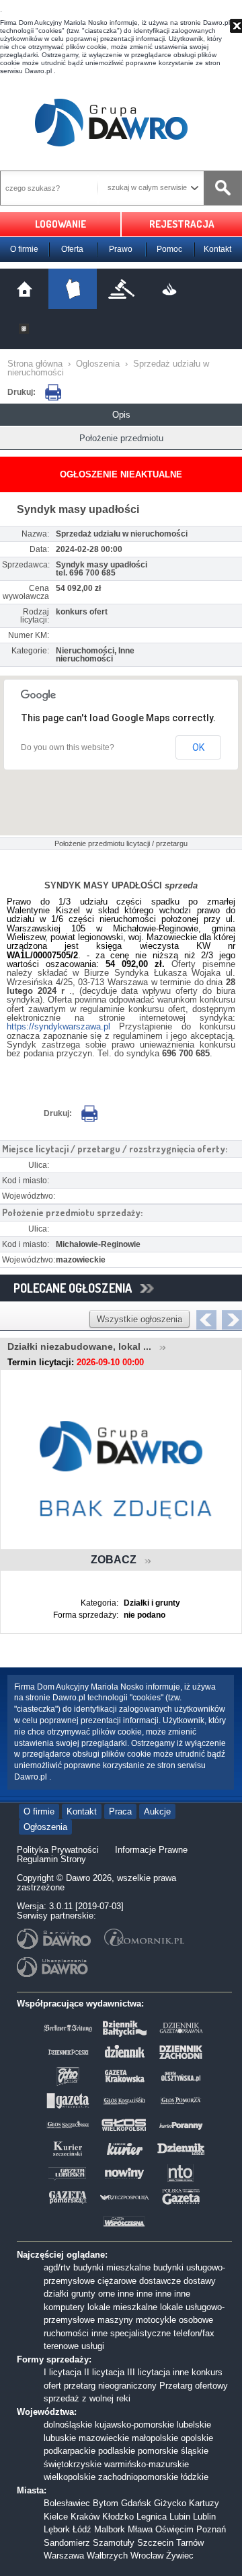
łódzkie (195, 2477)
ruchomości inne (76, 2333)
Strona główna (35, 364)
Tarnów (190, 2543)
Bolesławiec (67, 2503)
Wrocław (147, 2556)
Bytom (106, 2503)
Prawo (121, 249)
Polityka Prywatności (58, 1850)
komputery (64, 2307)
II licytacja (104, 2372)
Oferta (72, 249)
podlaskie (117, 2451)
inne (126, 2294)
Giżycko (170, 2503)
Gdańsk (136, 2503)
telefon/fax (194, 2333)
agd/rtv (57, 2267)
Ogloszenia (98, 364)
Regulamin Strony (51, 1859)
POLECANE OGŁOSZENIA (77, 1288)
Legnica (152, 2517)
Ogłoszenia (45, 1827)
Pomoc (169, 249)
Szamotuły (114, 2543)
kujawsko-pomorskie (134, 2425)
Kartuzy (204, 2503)
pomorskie (158, 2451)
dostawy (200, 2281)
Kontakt (217, 249)
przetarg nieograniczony (110, 2386)
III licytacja (149, 2372)
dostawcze (160, 2281)
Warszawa (64, 2556)
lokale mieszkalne (122, 2307)
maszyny (115, 2320)
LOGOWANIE (61, 224)
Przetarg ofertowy (194, 2386)
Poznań (211, 2529)
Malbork (110, 2529)
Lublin (204, 2517)
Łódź (82, 2529)
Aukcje (157, 1811)
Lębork (57, 2529)
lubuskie (60, 2438)
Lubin (180, 2517)
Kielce (56, 2517)
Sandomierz (67, 2543)
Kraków (85, 2517)
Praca (120, 1811)
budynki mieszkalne (112, 2267)
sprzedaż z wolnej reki (87, 2398)
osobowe (196, 2320)
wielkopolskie (70, 2477)
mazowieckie (104, 2438)
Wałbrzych (107, 2556)
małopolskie (155, 2438)
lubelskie (194, 2425)
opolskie (197, 2438)
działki (56, 2294)
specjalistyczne (140, 2333)
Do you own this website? (68, 747)
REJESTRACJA (182, 224)
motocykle (156, 2320)
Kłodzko (118, 2517)
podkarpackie (70, 2451)
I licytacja (63, 2372)
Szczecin (155, 2543)
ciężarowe (117, 2281)
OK (198, 747)
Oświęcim (174, 2529)
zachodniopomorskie (138, 2477)
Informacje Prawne (151, 1850)
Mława (140, 2529)
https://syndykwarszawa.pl (58, 1026)
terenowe (61, 2346)
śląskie (195, 2451)
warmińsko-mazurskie (147, 2464)
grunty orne (93, 2294)
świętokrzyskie (73, 2464)
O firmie (24, 249)
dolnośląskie (68, 2425)
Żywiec (180, 2556)
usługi (93, 2346)
